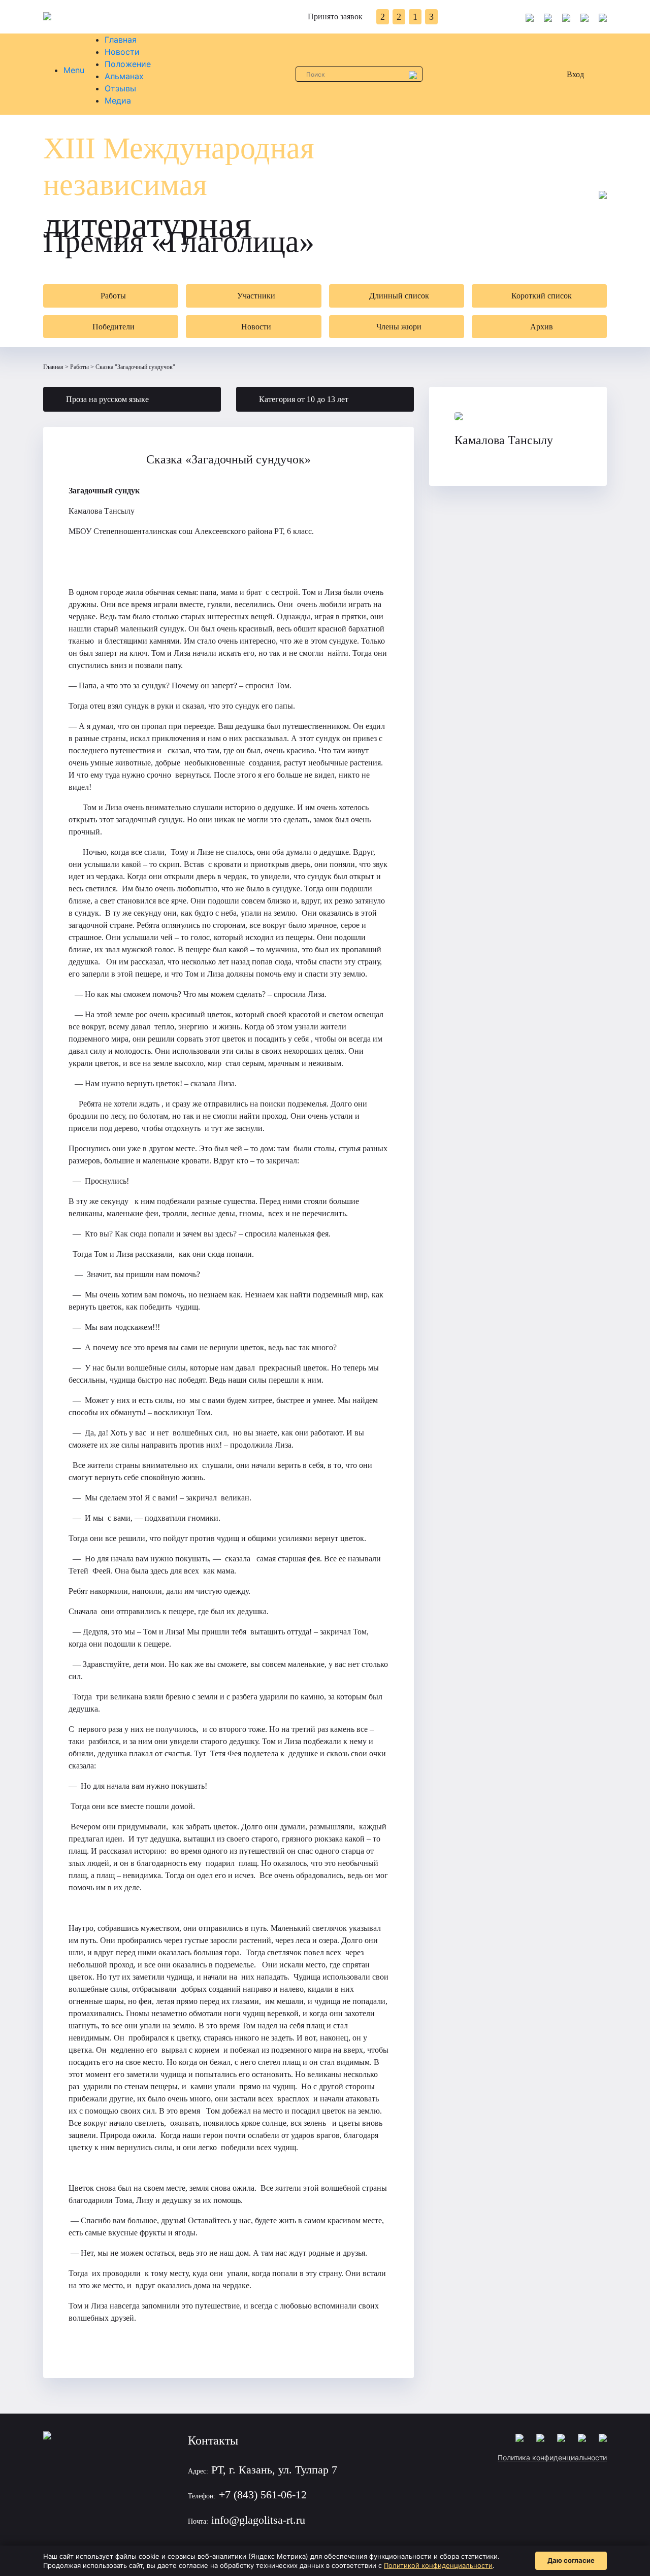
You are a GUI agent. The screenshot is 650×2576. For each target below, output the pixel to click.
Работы (79, 367)
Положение (128, 64)
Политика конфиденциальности (552, 2457)
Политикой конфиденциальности (438, 2565)
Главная (121, 40)
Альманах (124, 76)
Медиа (118, 101)
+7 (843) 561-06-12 (263, 2495)
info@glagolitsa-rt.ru (258, 2520)
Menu (74, 70)
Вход (575, 74)
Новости (122, 52)
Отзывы (120, 88)
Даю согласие (571, 2560)
